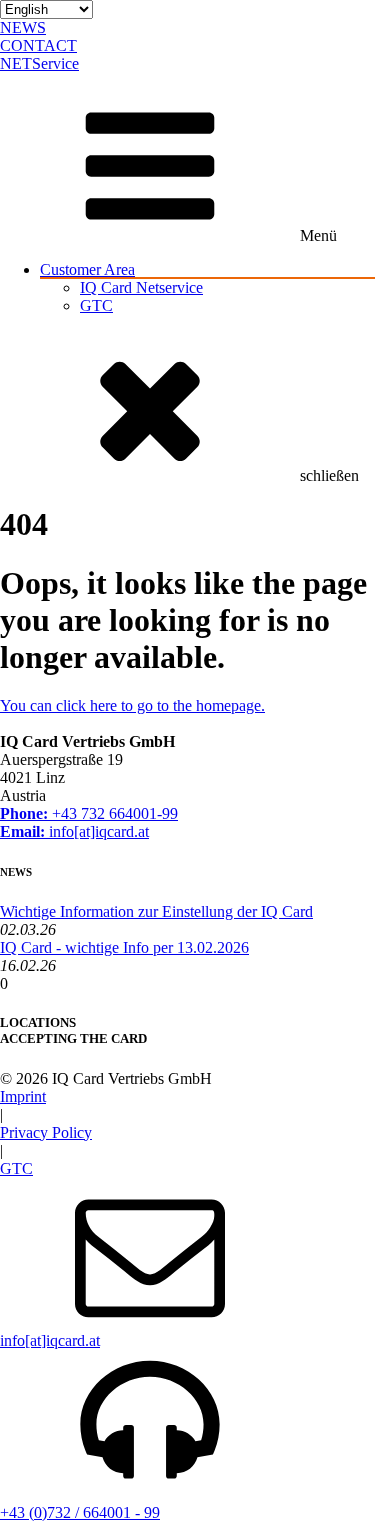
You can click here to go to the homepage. (132, 705)
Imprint (23, 1096)
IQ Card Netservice (141, 287)
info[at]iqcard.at (74, 831)
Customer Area (87, 269)
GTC (96, 305)
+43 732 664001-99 (89, 813)
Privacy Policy (46, 1132)
